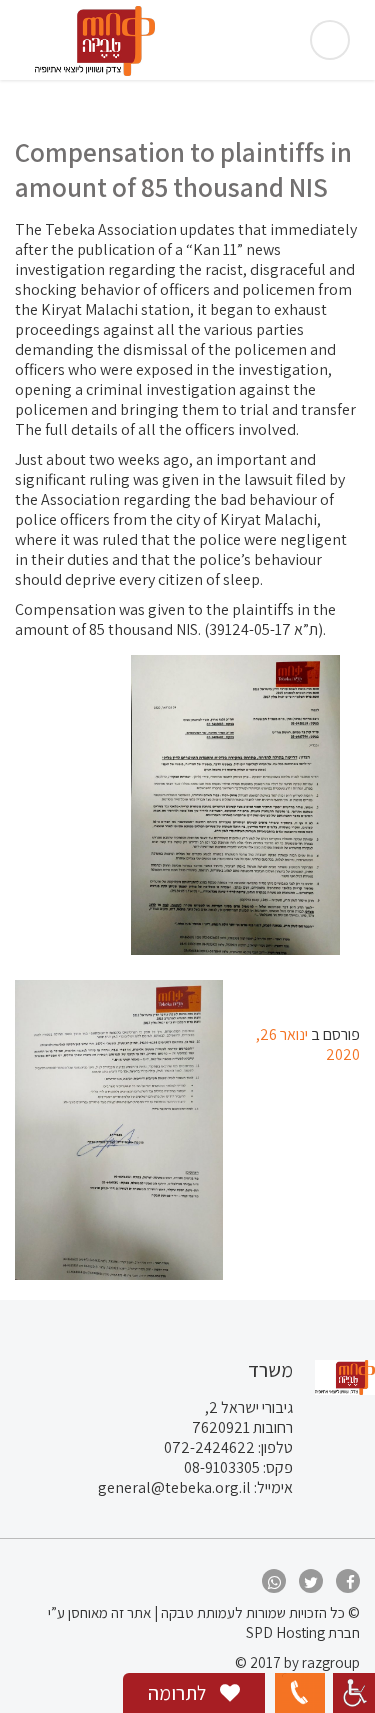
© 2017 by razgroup (297, 1662)
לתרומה (179, 1693)
